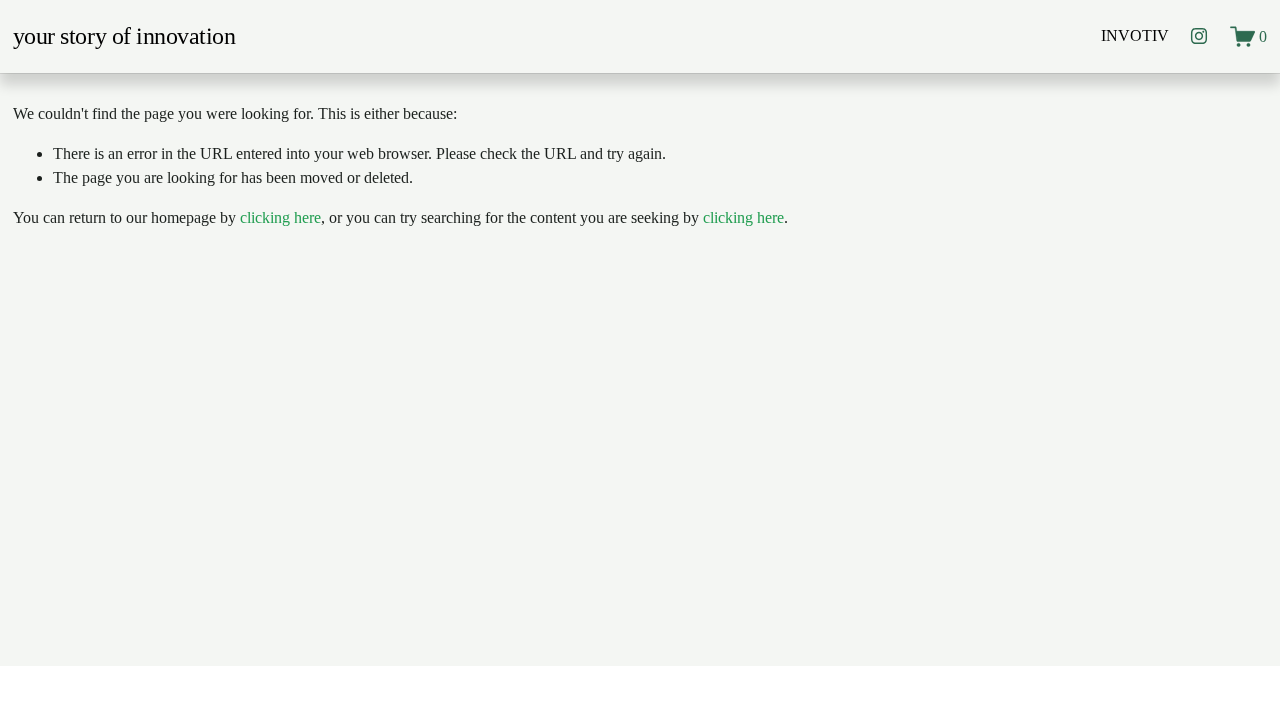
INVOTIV (1135, 35)
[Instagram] (1199, 36)
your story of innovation (124, 36)
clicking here (280, 217)
